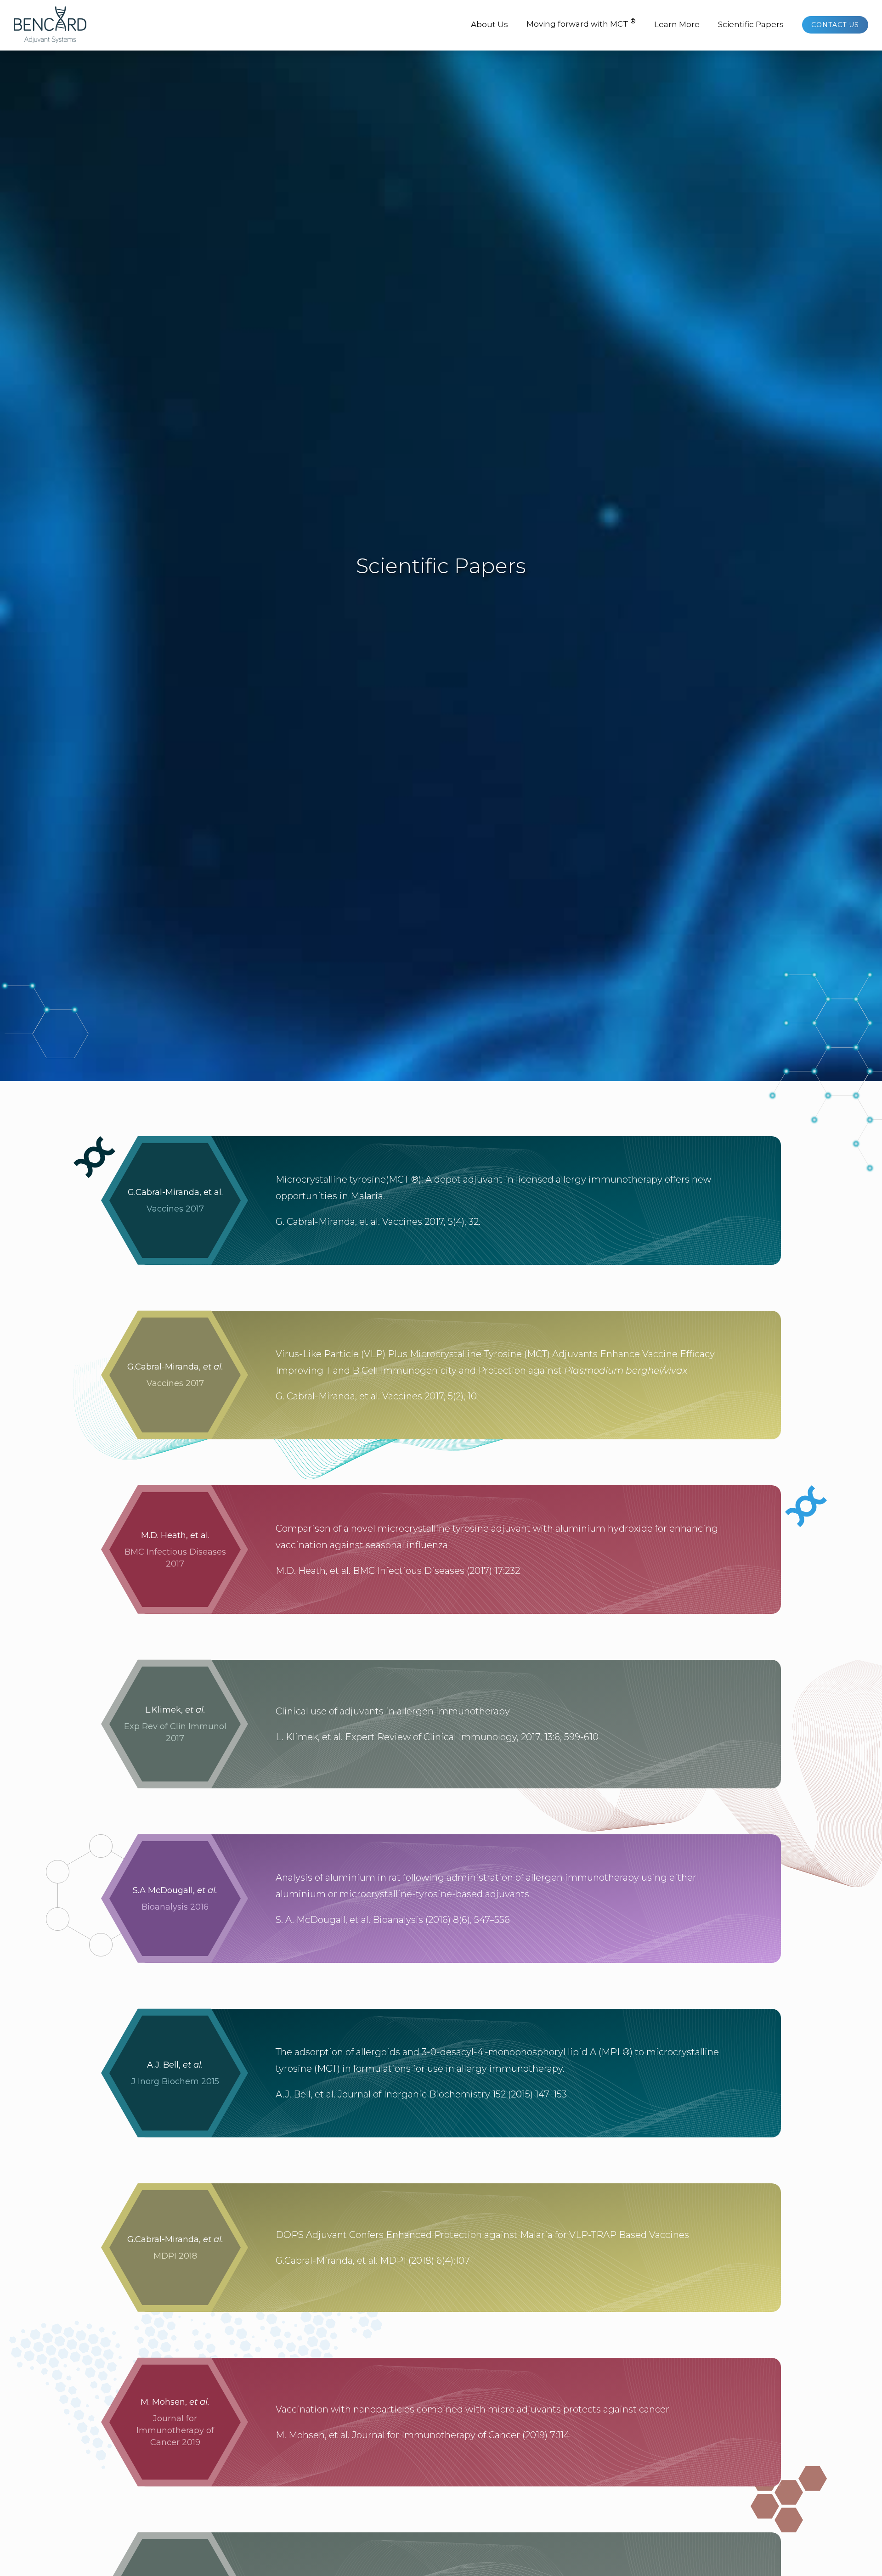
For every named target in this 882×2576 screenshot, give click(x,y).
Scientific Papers (751, 24)
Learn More (677, 24)
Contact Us (835, 25)
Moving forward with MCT (581, 23)
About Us (489, 24)
